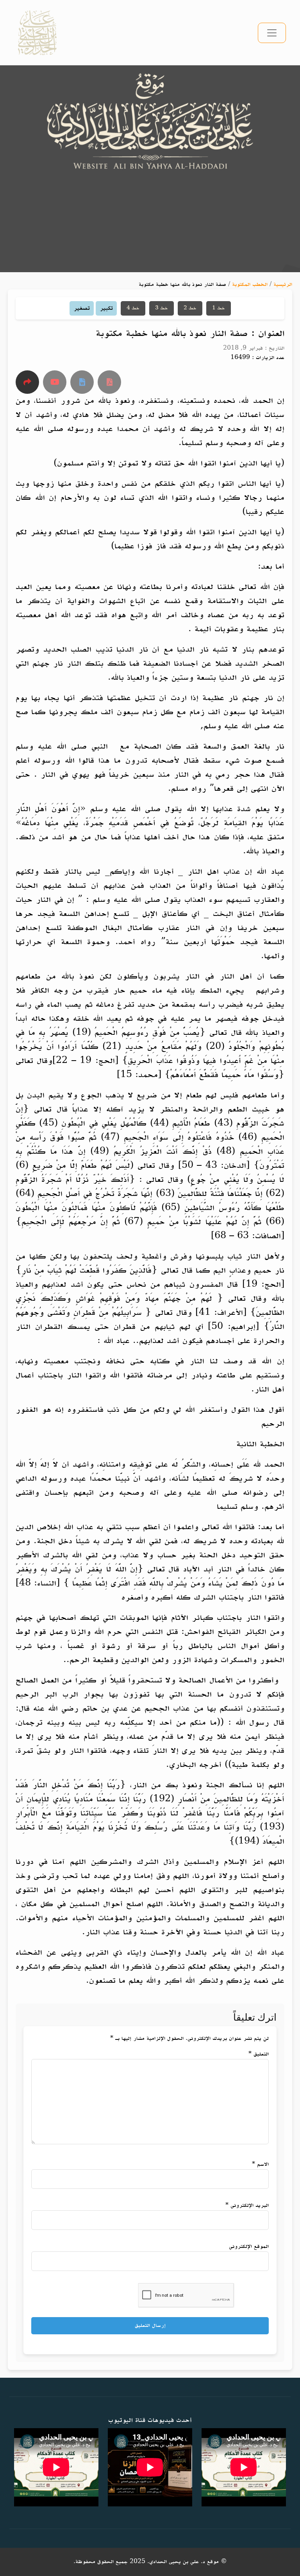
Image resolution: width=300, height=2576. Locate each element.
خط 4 (133, 308)
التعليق (259, 2054)
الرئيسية (283, 285)
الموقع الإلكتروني (249, 2247)
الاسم (260, 2164)
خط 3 (162, 308)
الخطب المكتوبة (250, 285)
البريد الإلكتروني (247, 2205)
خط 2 (190, 308)
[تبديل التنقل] (272, 33)
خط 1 (219, 308)
